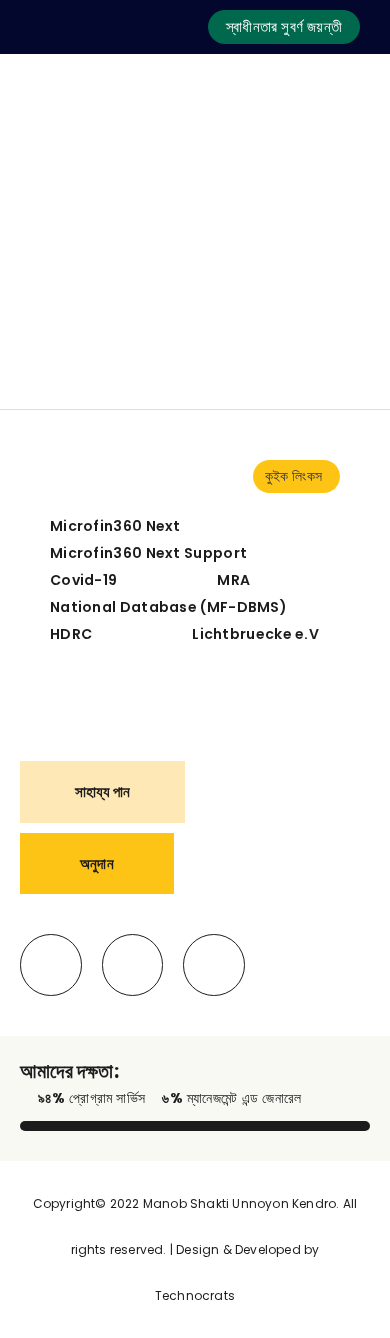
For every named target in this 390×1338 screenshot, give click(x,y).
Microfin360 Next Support (148, 553)
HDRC (71, 634)
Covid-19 (83, 580)
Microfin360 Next (115, 526)
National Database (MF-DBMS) (168, 607)
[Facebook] (51, 965)
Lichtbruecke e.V (255, 634)
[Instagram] (214, 965)
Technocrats (195, 1295)
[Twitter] (133, 965)
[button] (284, 27)
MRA (233, 580)
